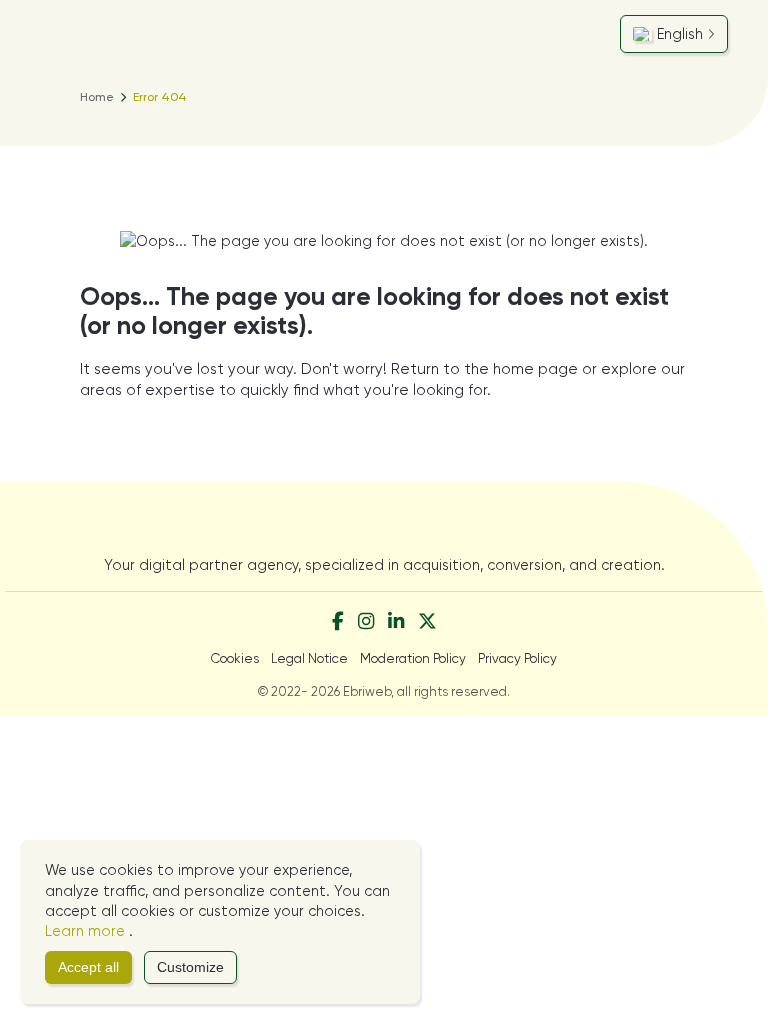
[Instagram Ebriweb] (366, 623)
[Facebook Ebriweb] (338, 623)
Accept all (88, 967)
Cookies (235, 658)
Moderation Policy (413, 658)
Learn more (87, 931)
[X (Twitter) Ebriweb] (427, 623)
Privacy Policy (517, 658)
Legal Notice (309, 658)
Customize (190, 967)
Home (97, 97)
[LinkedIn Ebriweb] (396, 623)
